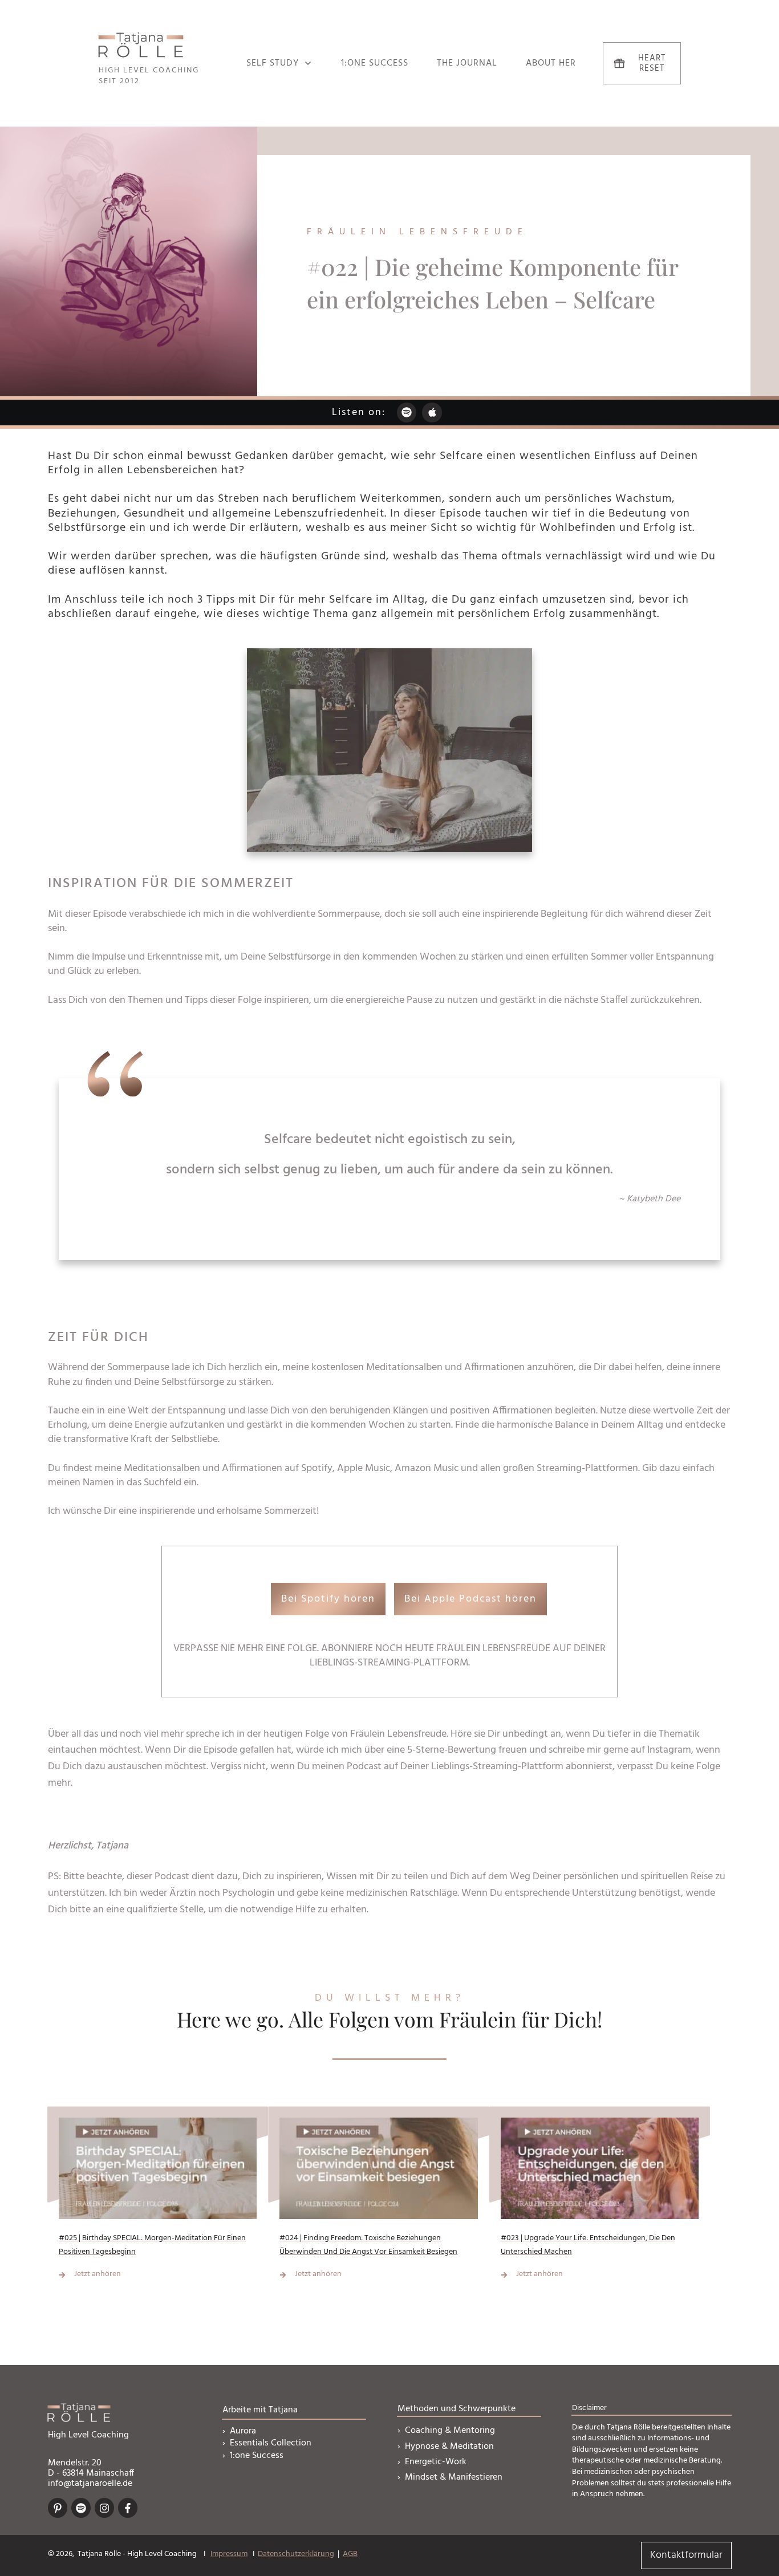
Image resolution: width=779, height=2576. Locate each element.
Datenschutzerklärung (296, 2554)
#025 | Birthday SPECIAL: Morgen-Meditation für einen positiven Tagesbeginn (158, 2201)
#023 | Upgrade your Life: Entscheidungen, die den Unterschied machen (600, 2201)
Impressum (229, 2554)
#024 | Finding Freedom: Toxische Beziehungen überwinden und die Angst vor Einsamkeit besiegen (378, 2201)
